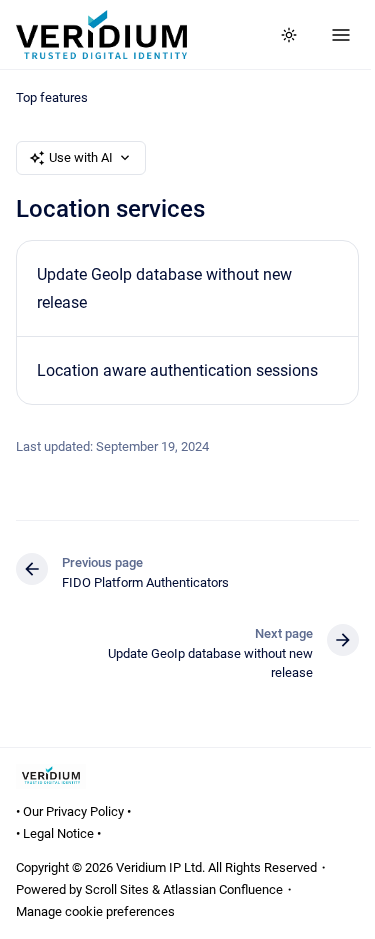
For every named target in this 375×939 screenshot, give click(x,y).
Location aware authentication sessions (177, 370)
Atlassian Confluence (223, 889)
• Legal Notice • (58, 833)
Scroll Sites (117, 889)
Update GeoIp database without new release (164, 288)
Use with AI (81, 157)
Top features (52, 97)
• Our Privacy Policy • (73, 811)
